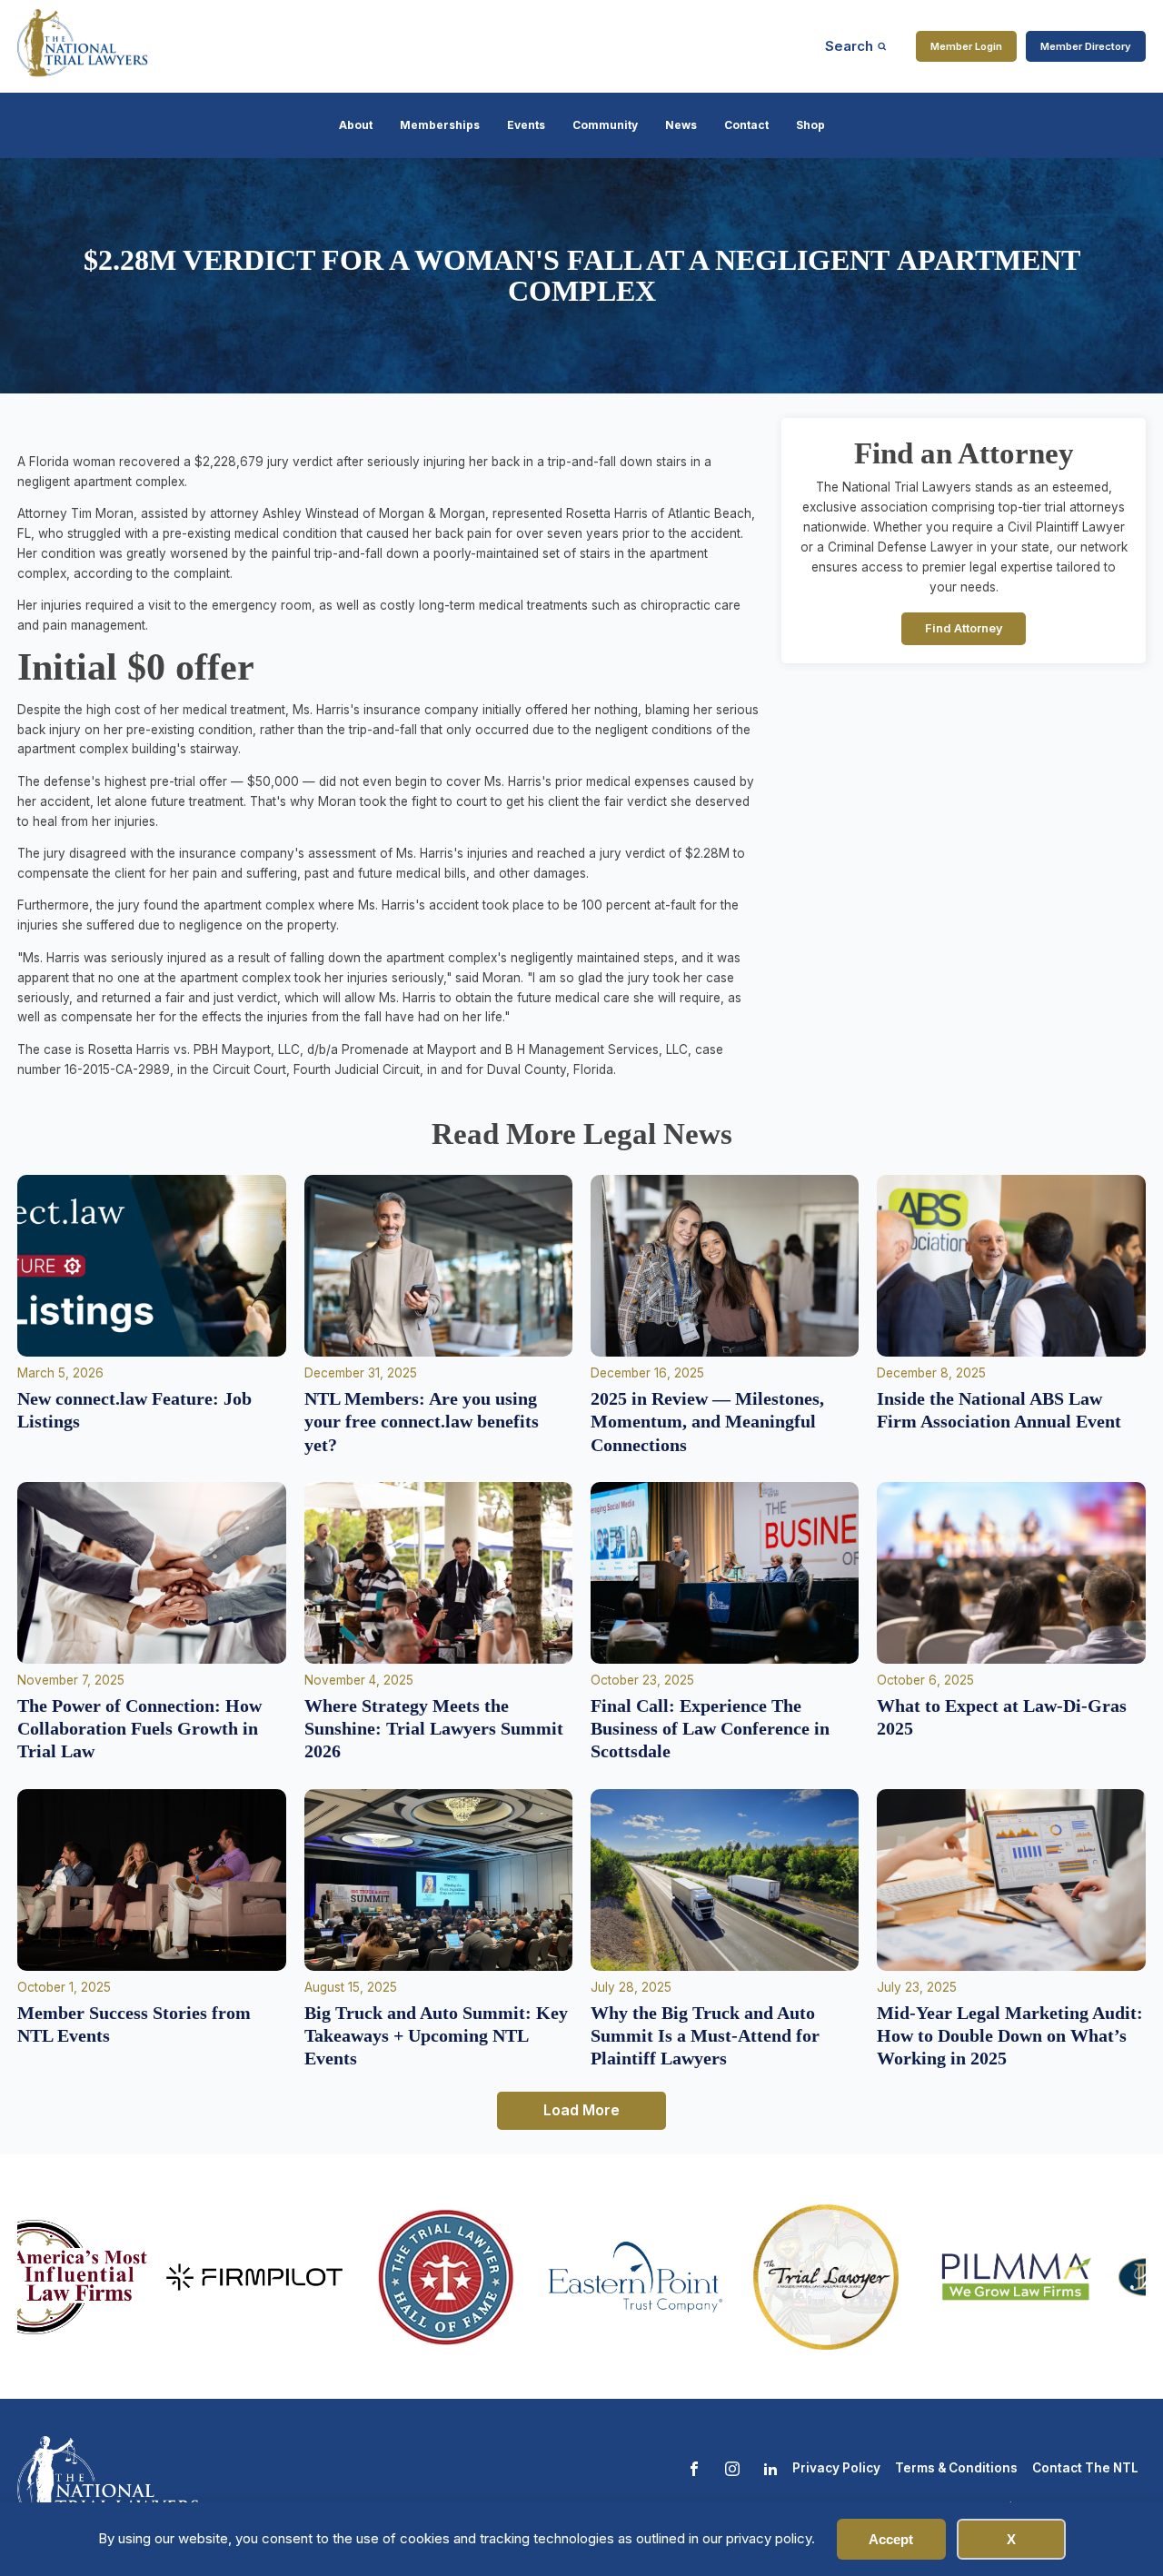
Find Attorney (964, 628)
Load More (581, 2110)
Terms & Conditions (956, 2468)
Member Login (966, 46)
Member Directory (1086, 46)
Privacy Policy (836, 2468)
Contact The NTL (1085, 2468)
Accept (891, 2539)
